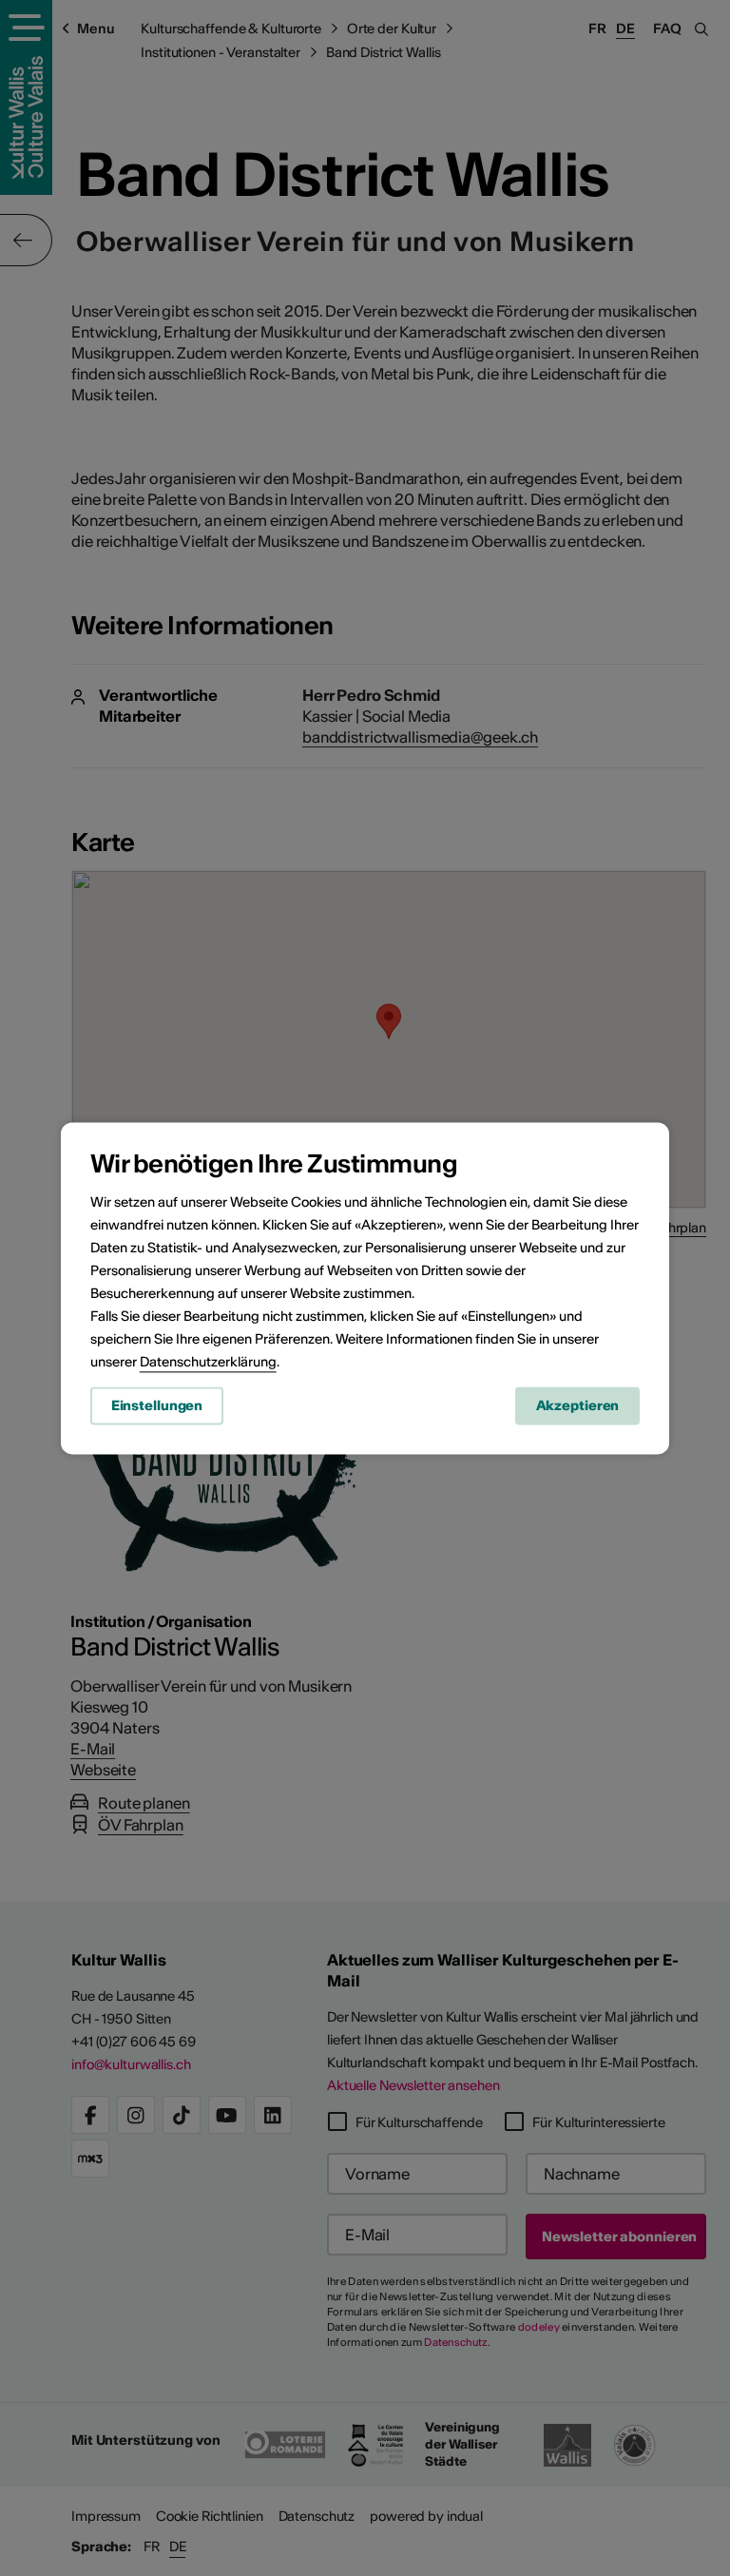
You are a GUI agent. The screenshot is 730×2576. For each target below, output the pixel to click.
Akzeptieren (578, 1405)
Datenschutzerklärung (208, 1362)
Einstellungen (157, 1405)
